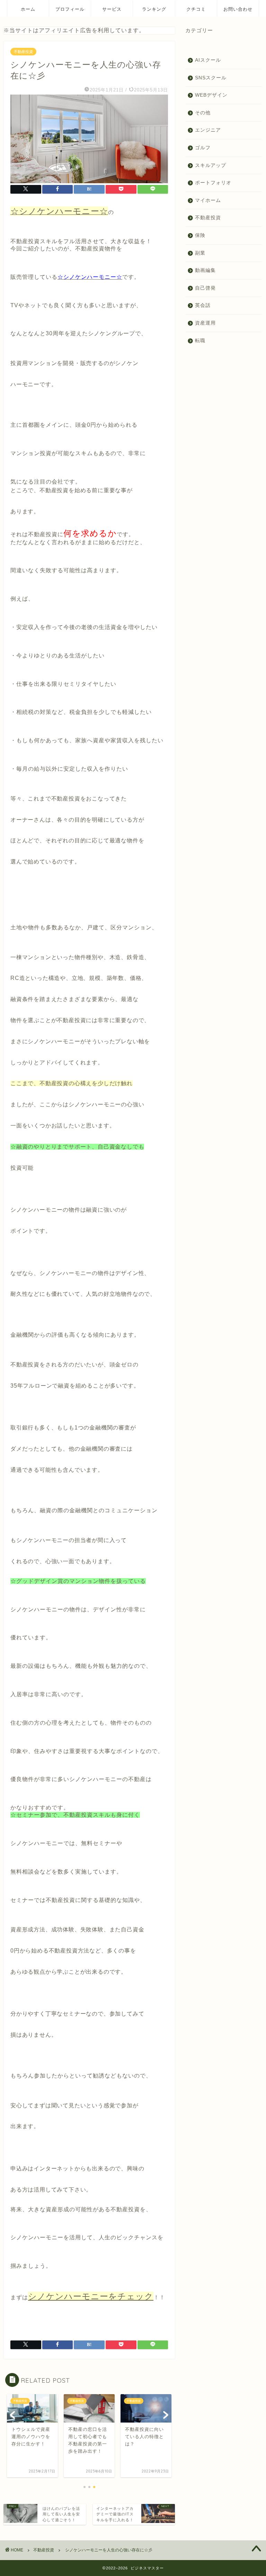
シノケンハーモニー (37, 883)
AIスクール (208, 60)
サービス (112, 9)
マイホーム (208, 200)
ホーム (28, 9)
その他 (203, 113)
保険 (200, 235)
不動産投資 (23, 52)
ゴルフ (203, 148)
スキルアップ (211, 165)
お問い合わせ (238, 9)
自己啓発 (205, 288)
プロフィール (70, 9)
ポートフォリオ (213, 183)
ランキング (154, 9)
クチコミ (196, 9)
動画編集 (205, 270)
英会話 (203, 305)
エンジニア (208, 130)
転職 (200, 341)
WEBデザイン (211, 95)
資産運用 (205, 323)
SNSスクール (211, 78)
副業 (200, 253)
